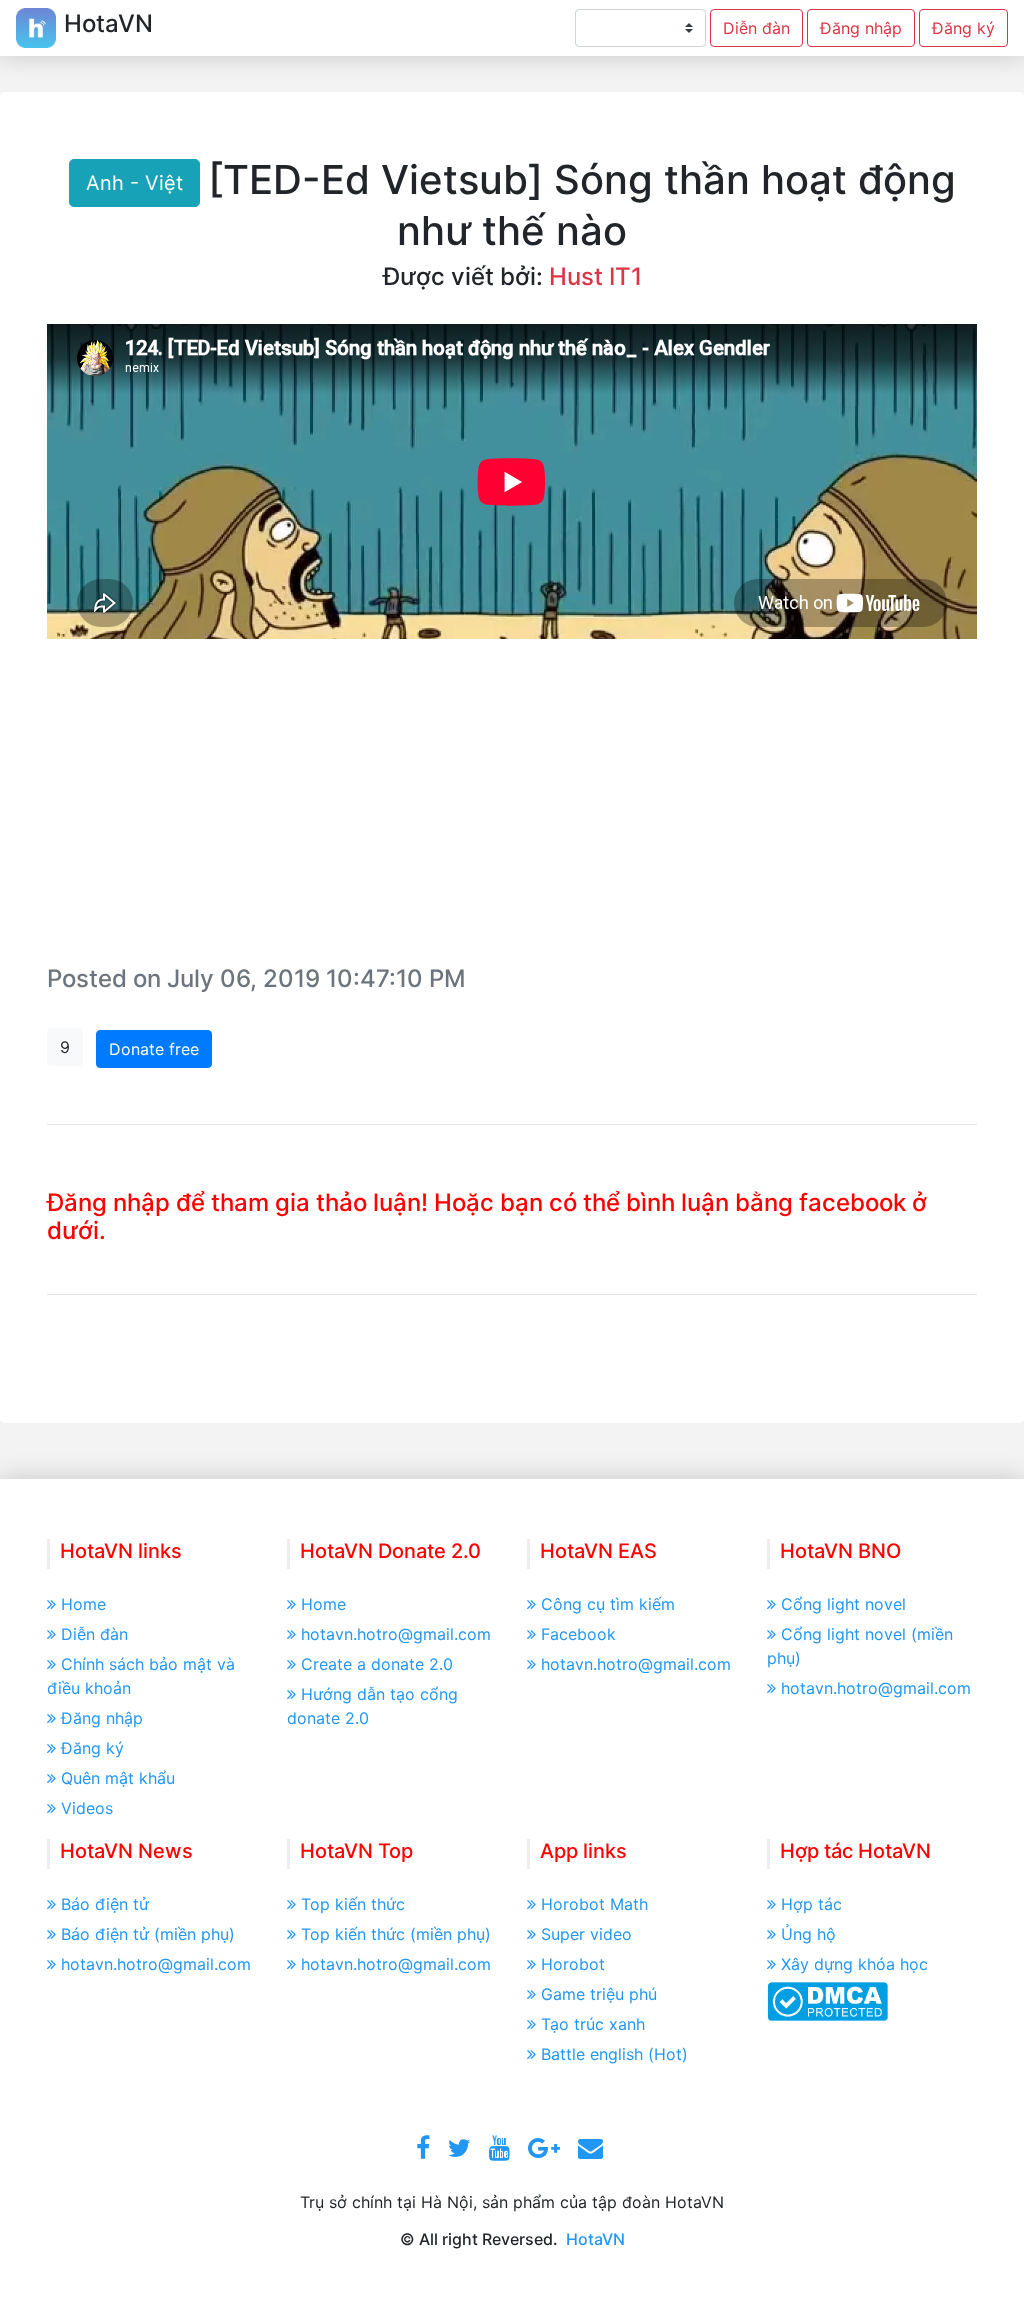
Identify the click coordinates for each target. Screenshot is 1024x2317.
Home (83, 1604)
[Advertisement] (512, 809)
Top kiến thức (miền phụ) (396, 1934)
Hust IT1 (595, 276)
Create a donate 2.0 (377, 1664)
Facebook (578, 1634)
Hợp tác (811, 1904)
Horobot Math (594, 1904)
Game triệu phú (599, 1994)
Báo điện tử (105, 1904)
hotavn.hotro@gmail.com (396, 1634)
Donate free (154, 1049)
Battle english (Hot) (614, 2054)
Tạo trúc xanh (593, 2024)
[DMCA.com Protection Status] (827, 2000)
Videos (87, 1808)
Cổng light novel (843, 1604)
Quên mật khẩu (118, 1778)
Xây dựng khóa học (854, 1964)
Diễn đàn (756, 28)
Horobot (573, 1964)
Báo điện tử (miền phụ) (148, 1934)
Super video (586, 1934)
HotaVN (595, 2239)
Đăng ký (963, 28)
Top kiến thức (353, 1904)
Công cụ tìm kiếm (608, 1604)
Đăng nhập (861, 28)
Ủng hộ (808, 1934)
